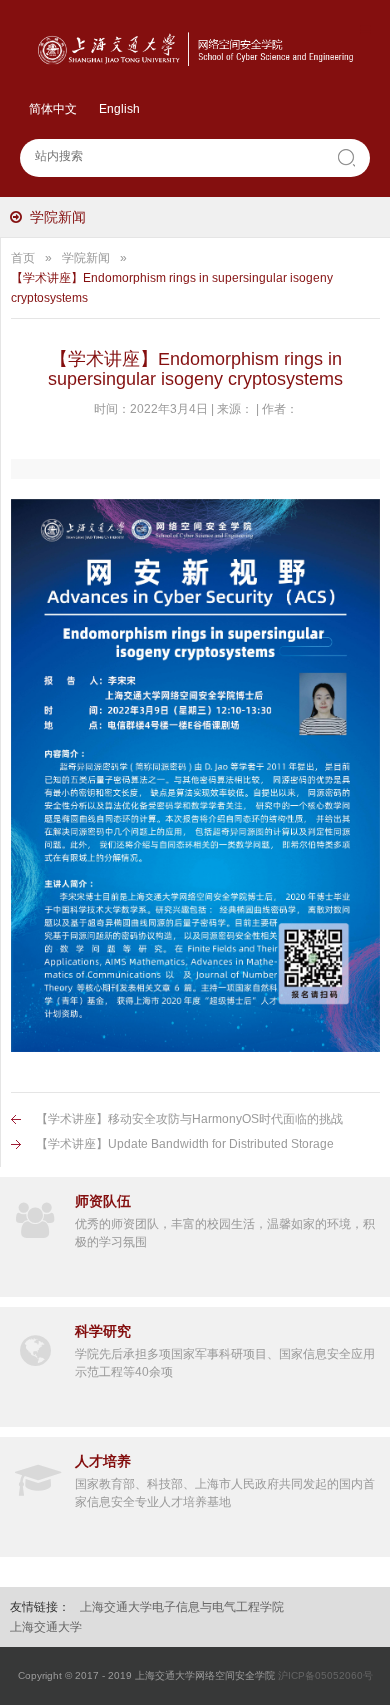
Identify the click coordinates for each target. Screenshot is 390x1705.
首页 (23, 258)
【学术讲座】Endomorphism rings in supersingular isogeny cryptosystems (172, 288)
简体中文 (53, 109)
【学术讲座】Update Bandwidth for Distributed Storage (185, 1144)
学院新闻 (58, 217)
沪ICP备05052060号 (325, 1675)
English (119, 109)
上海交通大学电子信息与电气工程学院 (182, 1607)
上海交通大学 (46, 1627)
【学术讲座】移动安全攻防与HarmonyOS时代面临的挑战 (189, 1119)
